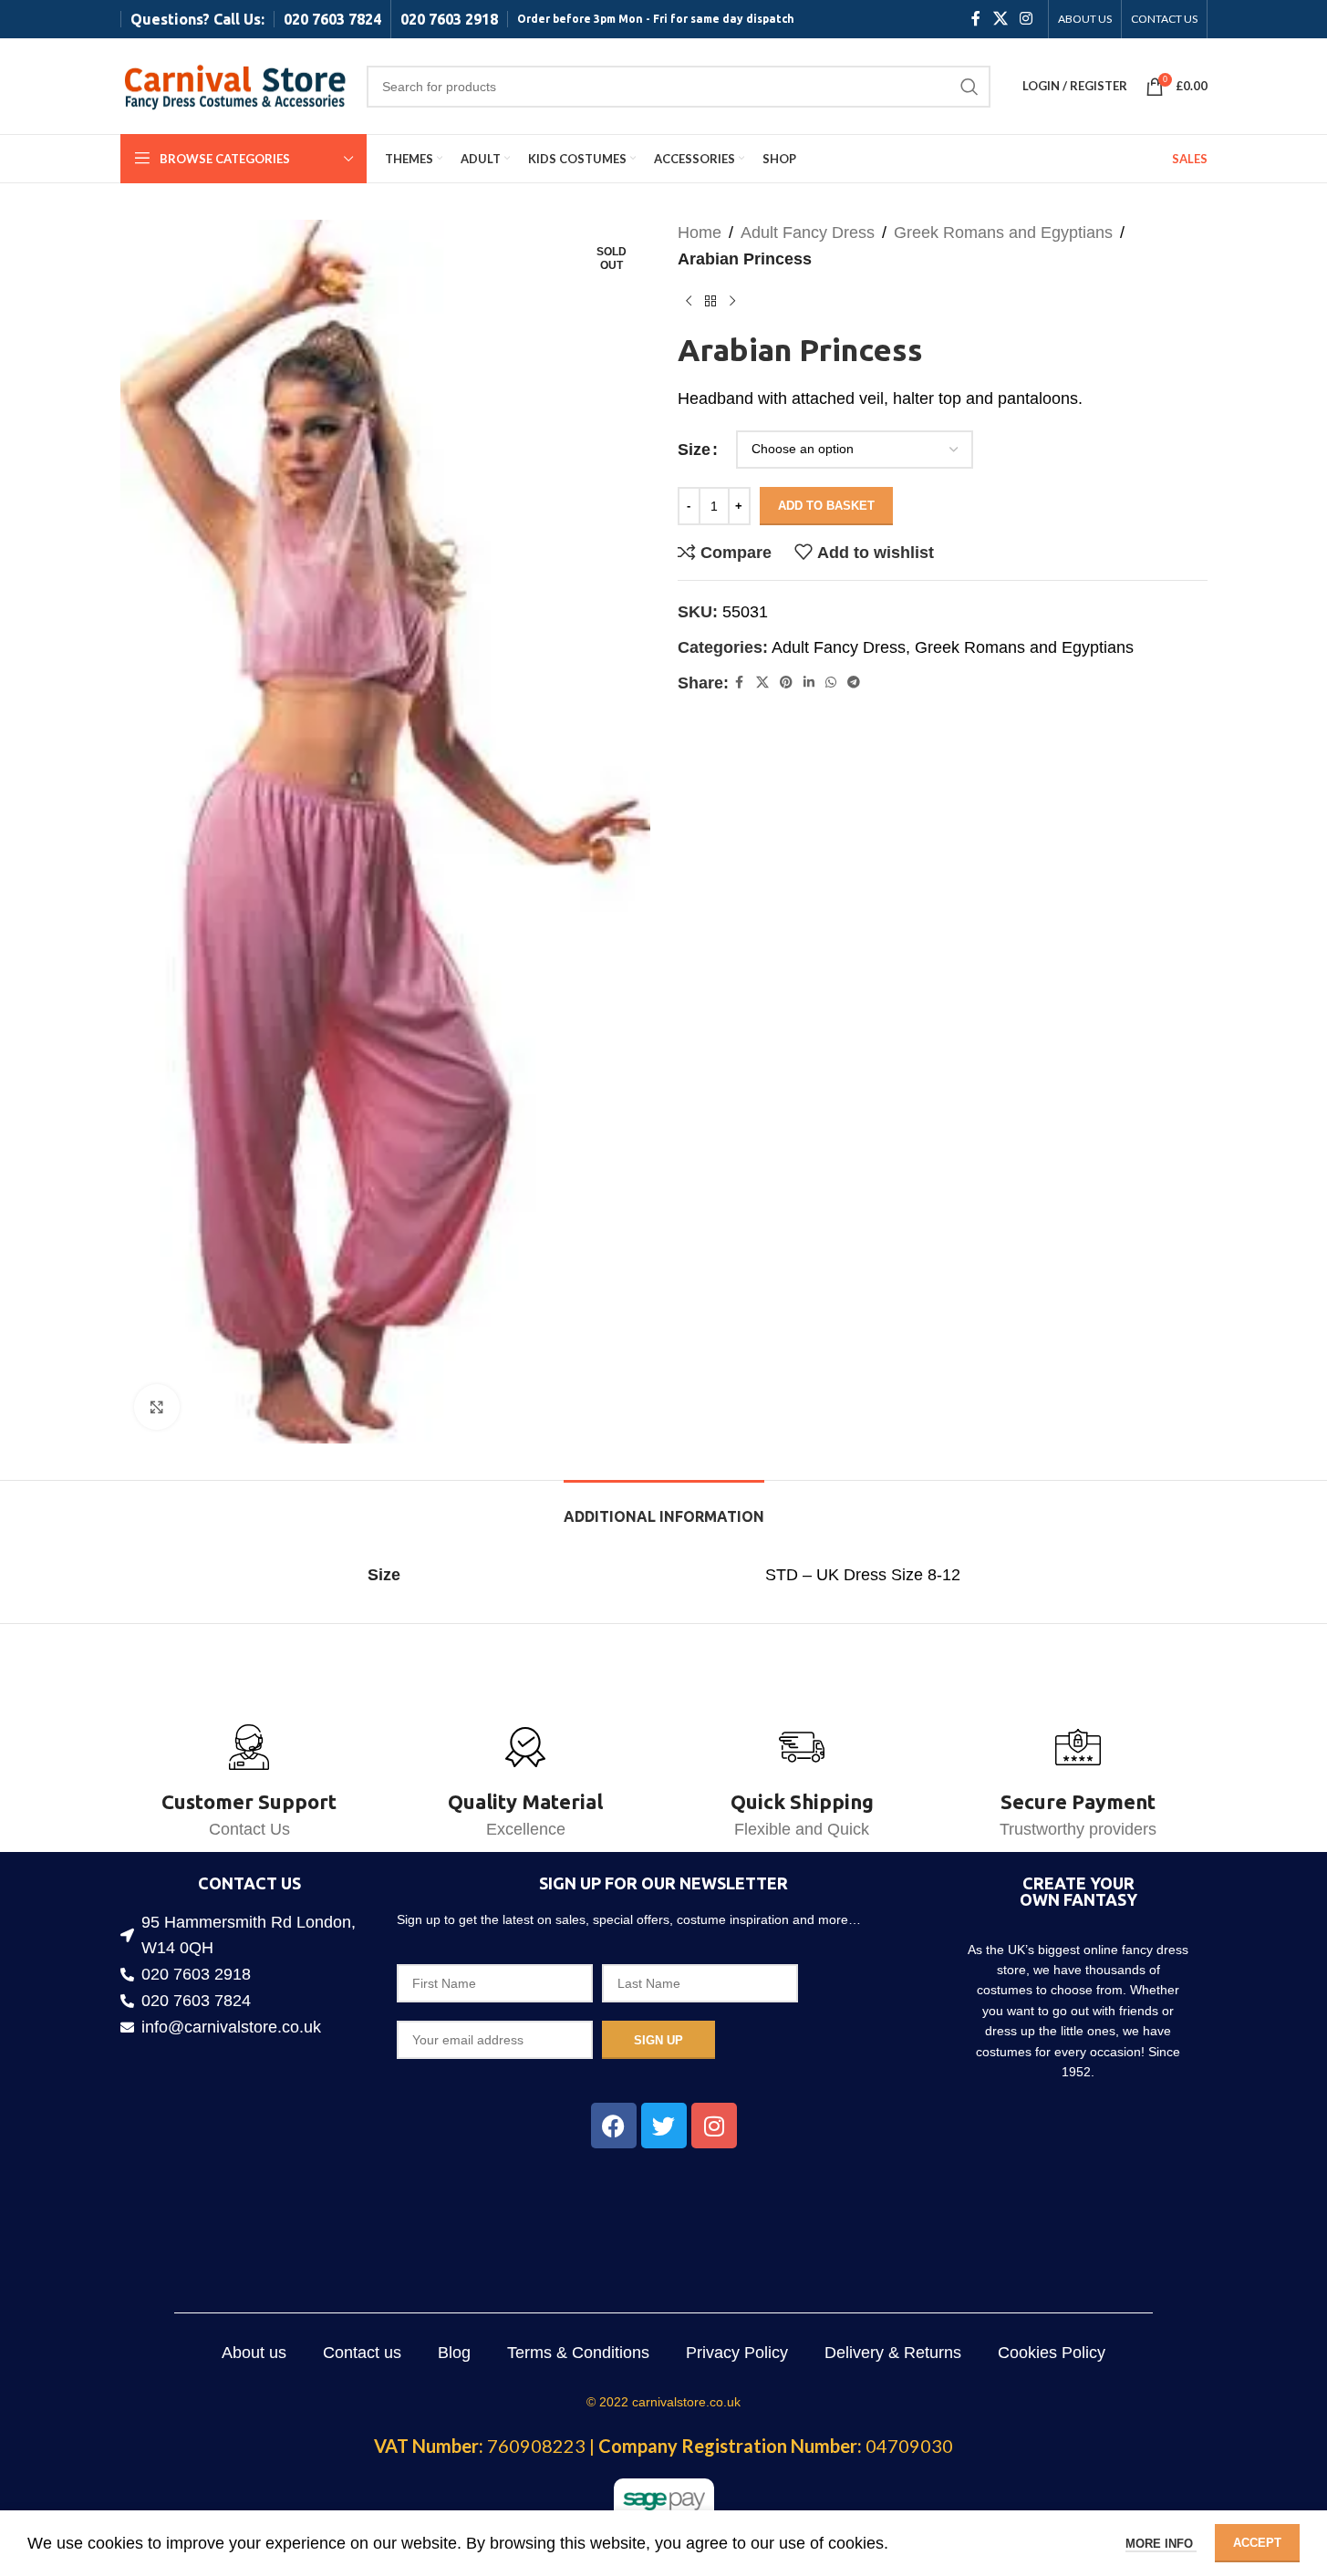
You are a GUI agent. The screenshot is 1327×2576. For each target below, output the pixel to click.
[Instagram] (714, 2126)
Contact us (362, 2353)
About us (254, 2353)
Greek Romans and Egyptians (1003, 233)
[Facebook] (614, 2126)
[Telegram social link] (854, 683)
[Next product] (732, 302)
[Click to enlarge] (157, 1407)
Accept (1257, 2543)
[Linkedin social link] (809, 683)
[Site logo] (234, 85)
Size (694, 450)
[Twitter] (664, 2126)
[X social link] (1000, 19)
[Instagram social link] (1026, 19)
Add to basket (826, 506)
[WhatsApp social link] (831, 683)
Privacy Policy (737, 2353)
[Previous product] (689, 302)
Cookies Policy (1052, 2353)
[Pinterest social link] (786, 683)
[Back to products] (710, 302)
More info (1161, 2544)
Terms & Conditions (578, 2353)
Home (700, 233)
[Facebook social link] (976, 19)
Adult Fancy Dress (808, 233)
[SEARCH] (969, 87)
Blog (454, 2353)
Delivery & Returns (893, 2353)
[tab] (664, 1508)
